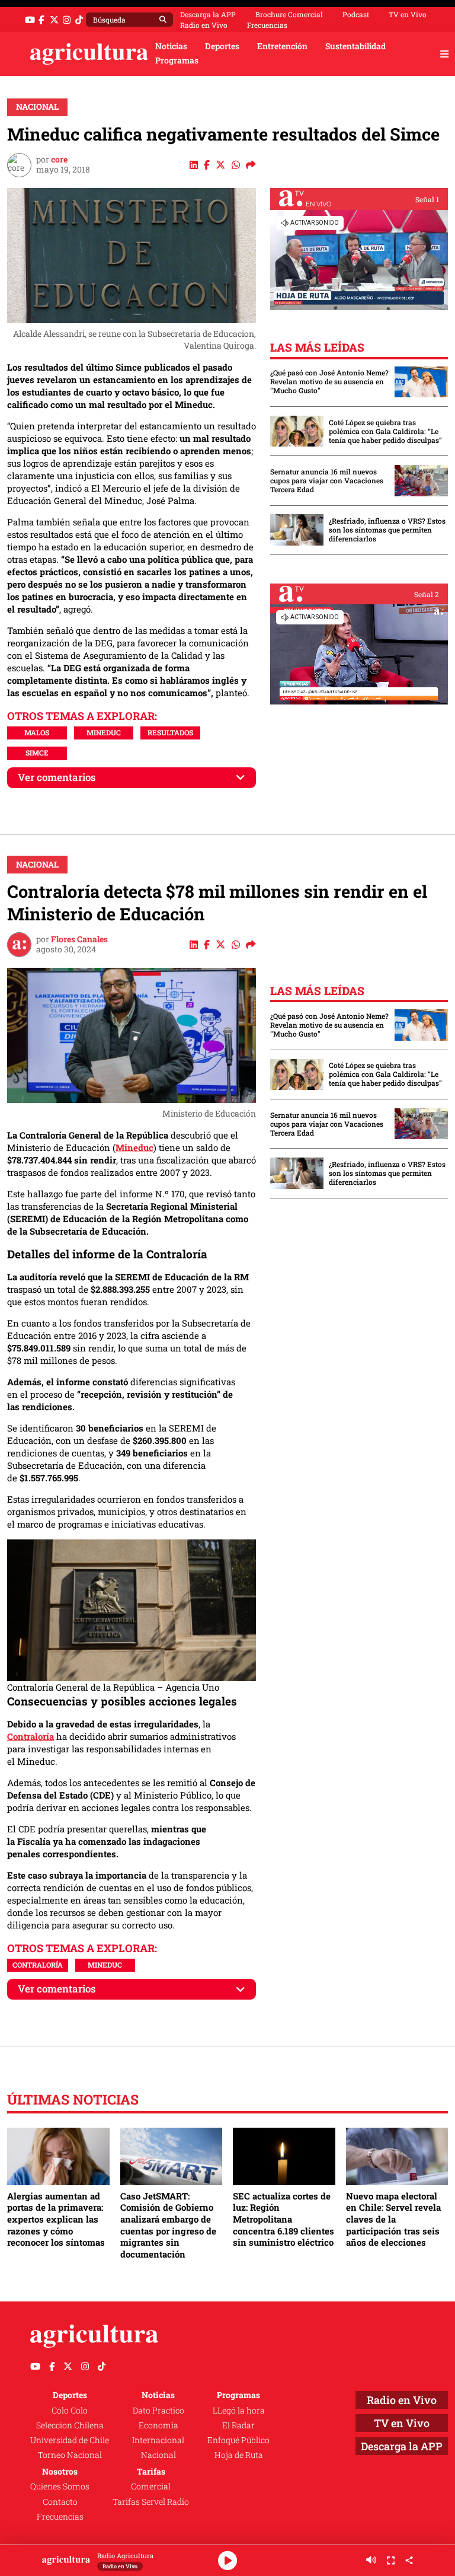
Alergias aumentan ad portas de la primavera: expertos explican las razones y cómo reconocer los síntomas (56, 2219)
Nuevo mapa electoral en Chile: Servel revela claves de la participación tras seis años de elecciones (393, 2219)
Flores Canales (79, 939)
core (59, 160)
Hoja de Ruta (239, 2455)
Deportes (222, 46)
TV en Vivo (408, 14)
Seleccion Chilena (70, 2425)
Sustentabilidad (355, 46)
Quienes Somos (60, 2486)
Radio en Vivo (204, 25)
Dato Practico (158, 2411)
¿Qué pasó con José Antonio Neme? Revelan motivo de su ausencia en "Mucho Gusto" (329, 382)
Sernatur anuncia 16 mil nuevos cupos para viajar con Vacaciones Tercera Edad (327, 481)
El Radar (238, 2425)
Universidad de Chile (70, 2440)
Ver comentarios (57, 777)
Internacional (158, 2440)
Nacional (37, 107)
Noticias (171, 46)
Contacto (60, 2502)
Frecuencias (267, 25)
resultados (170, 732)
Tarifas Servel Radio (151, 2502)
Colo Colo (70, 2411)
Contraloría (31, 1736)
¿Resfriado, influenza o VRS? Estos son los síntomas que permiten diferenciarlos (387, 530)
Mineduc (104, 732)
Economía (158, 2425)
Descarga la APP (208, 14)
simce (37, 753)
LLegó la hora (239, 2411)
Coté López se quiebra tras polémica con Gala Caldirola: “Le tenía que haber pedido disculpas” (385, 431)
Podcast (356, 14)
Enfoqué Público (238, 2440)
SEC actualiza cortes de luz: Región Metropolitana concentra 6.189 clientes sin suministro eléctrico (283, 2219)
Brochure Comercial (289, 14)
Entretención (282, 46)
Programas (177, 60)
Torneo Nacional (70, 2455)
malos (37, 732)
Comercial (151, 2486)
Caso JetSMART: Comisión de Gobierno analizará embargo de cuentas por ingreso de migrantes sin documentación (168, 2225)
